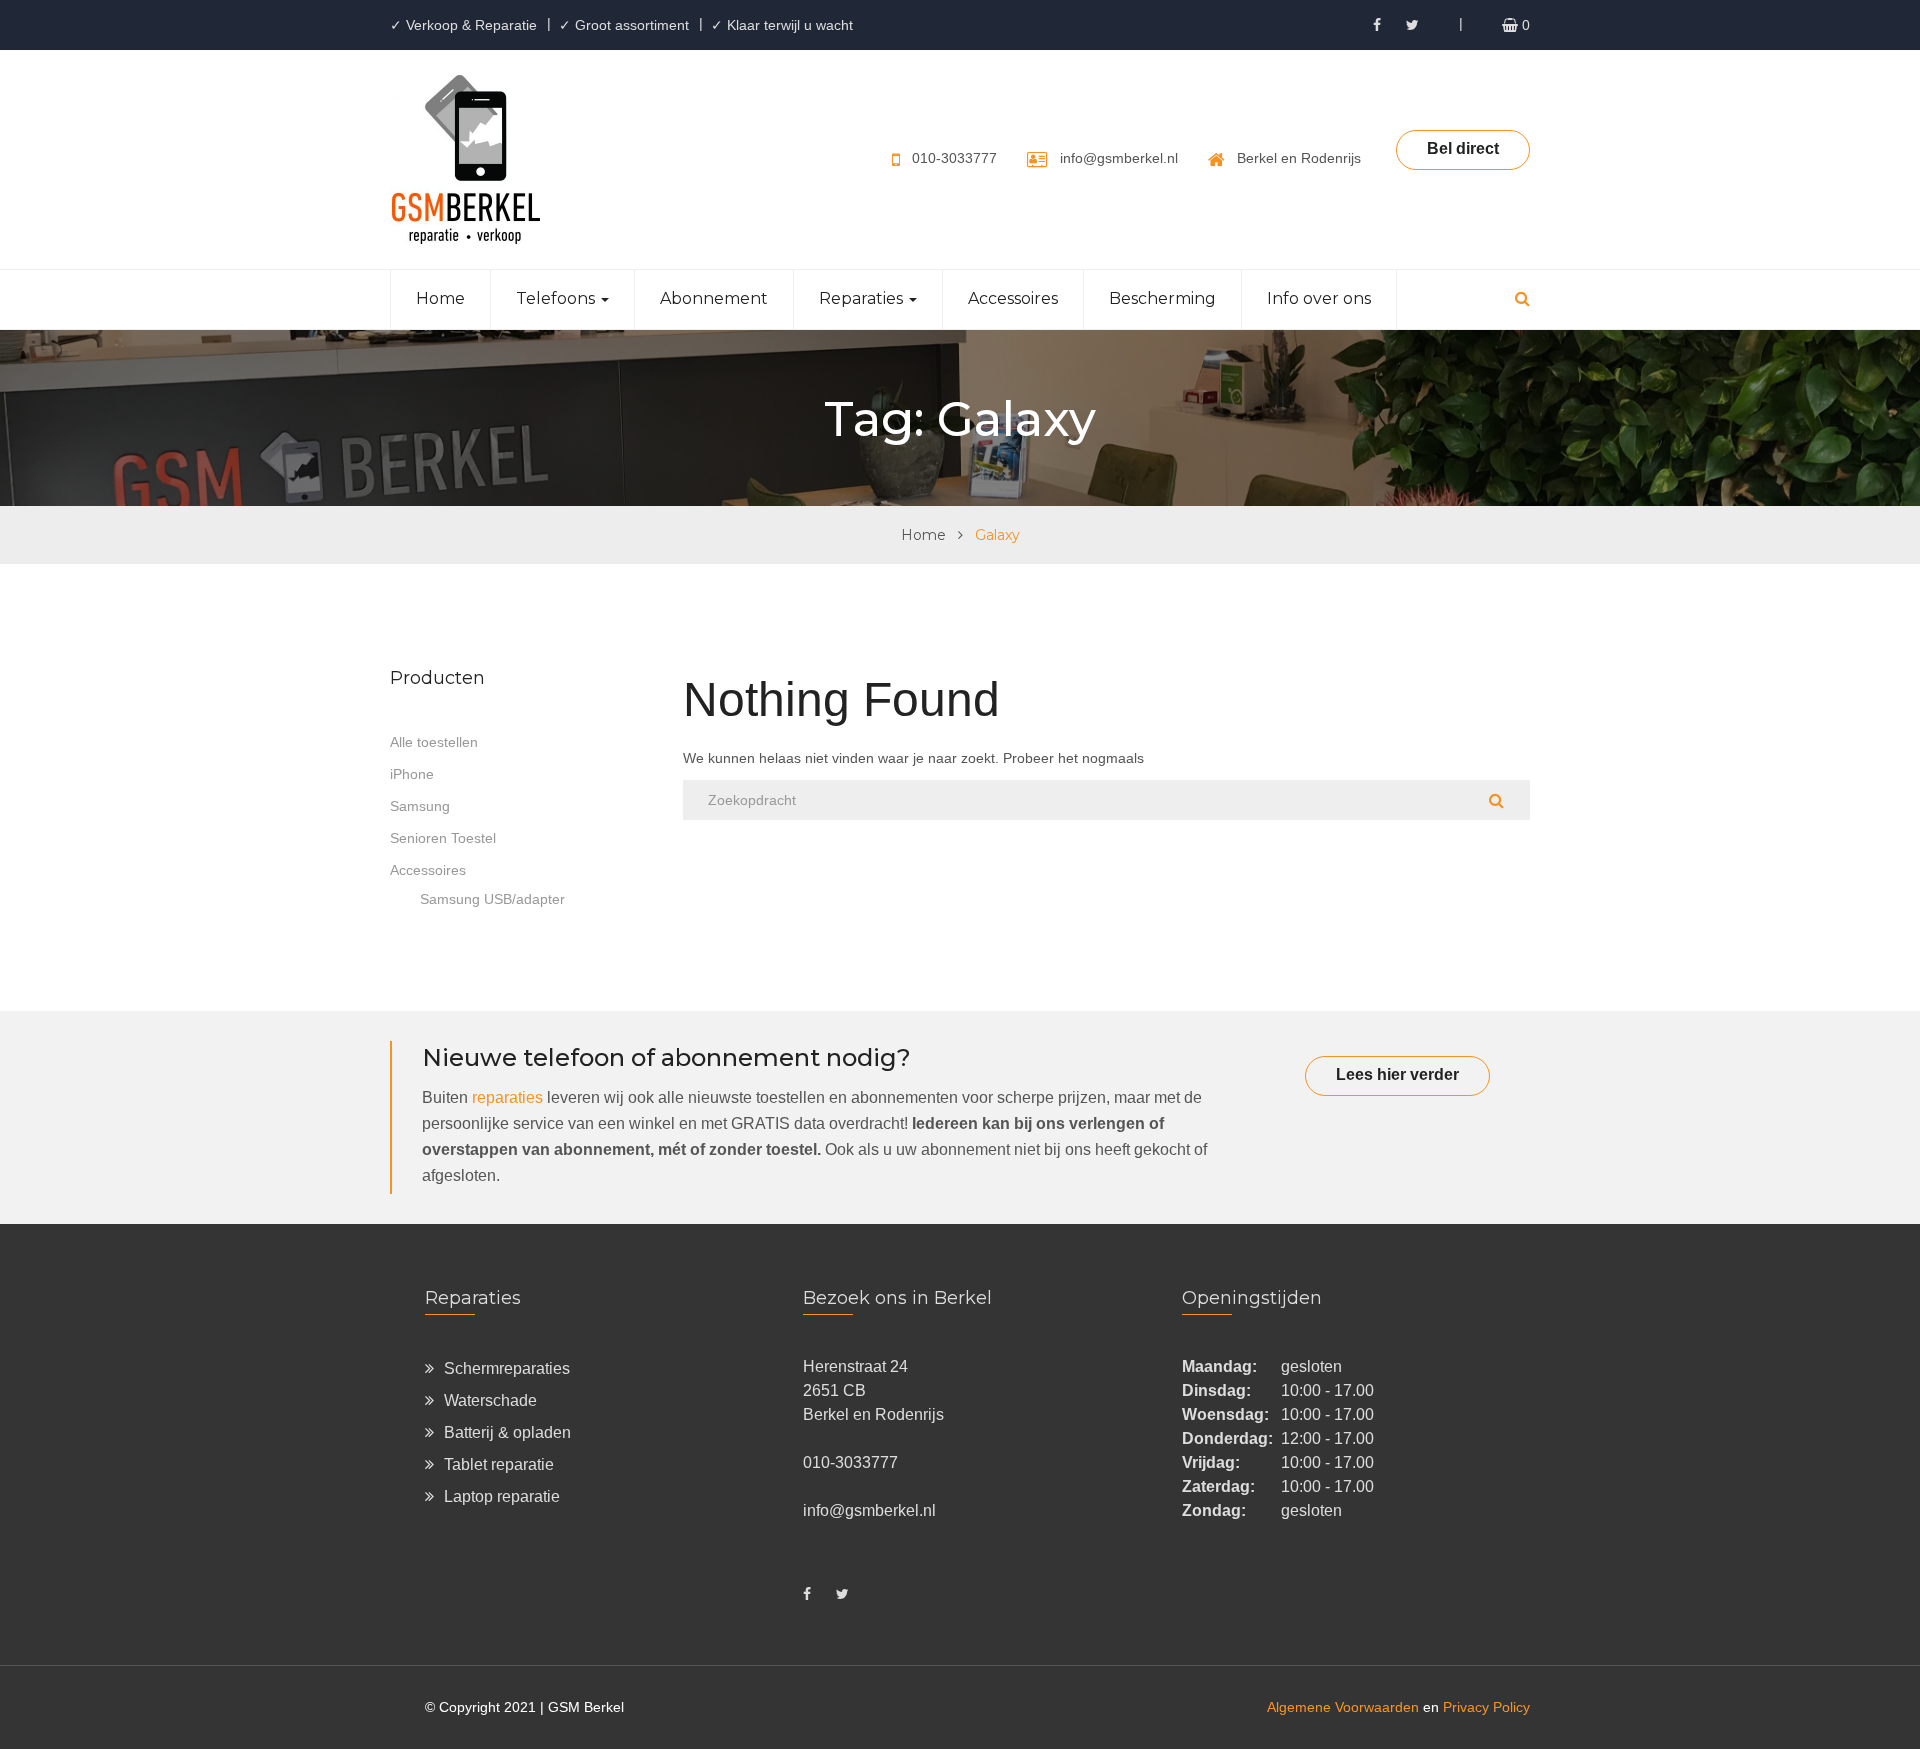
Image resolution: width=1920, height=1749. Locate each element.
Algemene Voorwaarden (1343, 1707)
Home (440, 298)
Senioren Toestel (443, 838)
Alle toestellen (434, 742)
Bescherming (1162, 298)
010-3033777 (954, 158)
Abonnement (714, 298)
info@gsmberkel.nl (1119, 158)
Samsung (420, 806)
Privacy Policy (1486, 1707)
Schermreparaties (507, 1368)
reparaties (507, 1097)
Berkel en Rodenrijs (1299, 158)
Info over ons (1319, 298)
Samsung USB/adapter (492, 899)
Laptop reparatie (502, 1496)
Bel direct (1463, 148)
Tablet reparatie (499, 1464)
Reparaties (863, 298)
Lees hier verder (1397, 1074)
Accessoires (1013, 298)
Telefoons (557, 298)
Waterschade (490, 1400)
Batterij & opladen (507, 1432)
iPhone (412, 774)
